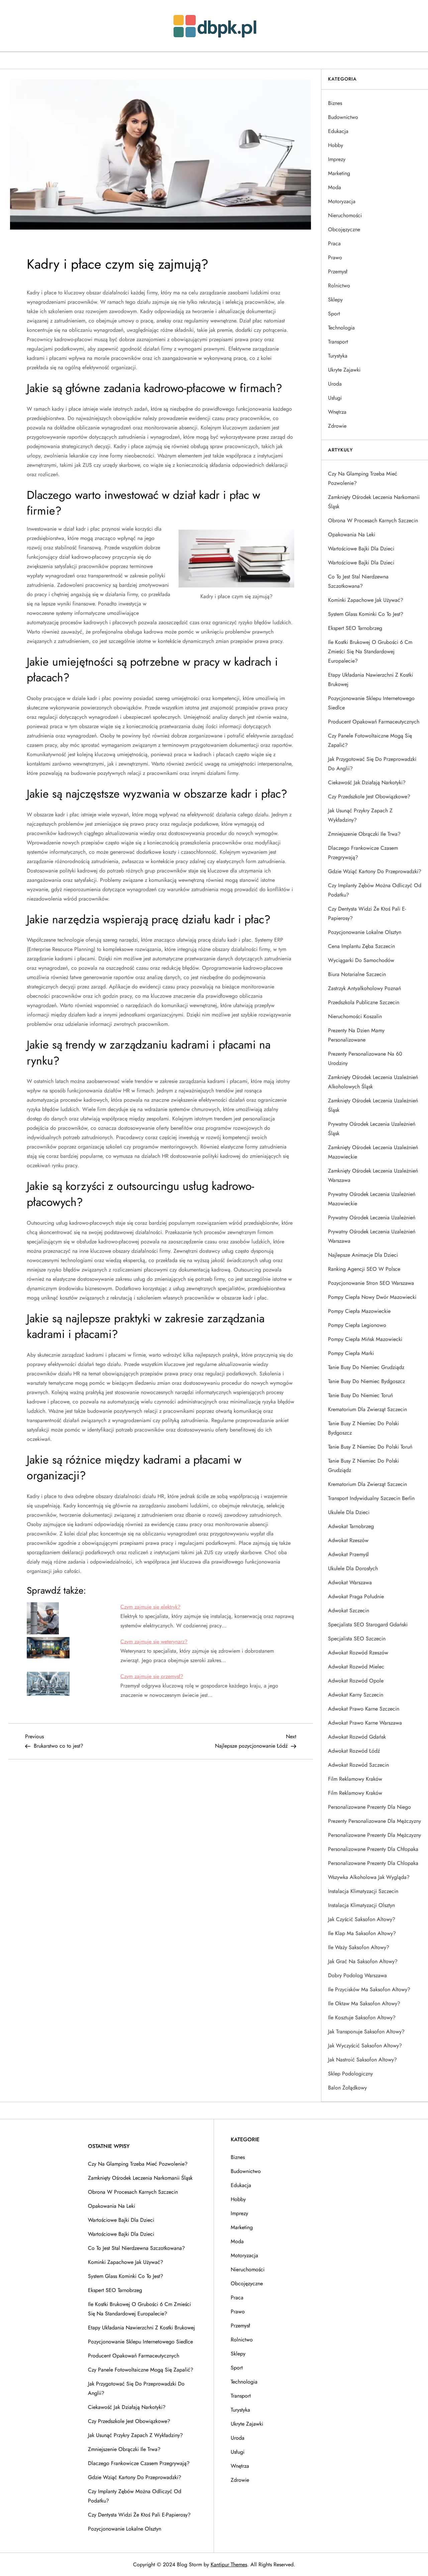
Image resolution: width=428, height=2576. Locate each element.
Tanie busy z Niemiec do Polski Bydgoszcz (363, 1428)
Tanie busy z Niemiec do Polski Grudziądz (363, 1465)
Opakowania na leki (352, 534)
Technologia (341, 328)
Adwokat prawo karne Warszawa (365, 1723)
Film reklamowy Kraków (355, 1779)
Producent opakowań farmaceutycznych (374, 722)
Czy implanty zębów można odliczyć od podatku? (375, 890)
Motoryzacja (342, 201)
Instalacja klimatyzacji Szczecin (363, 1891)
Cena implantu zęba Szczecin (361, 946)
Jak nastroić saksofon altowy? (362, 2060)
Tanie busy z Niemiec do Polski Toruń (370, 1447)
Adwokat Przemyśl (348, 1554)
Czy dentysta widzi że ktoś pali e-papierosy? (367, 913)
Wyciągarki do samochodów (361, 960)
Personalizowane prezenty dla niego (369, 1807)
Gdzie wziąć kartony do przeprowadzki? (375, 871)
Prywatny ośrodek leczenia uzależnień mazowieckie (372, 1199)
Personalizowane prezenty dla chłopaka (373, 1849)
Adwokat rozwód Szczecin (358, 1765)
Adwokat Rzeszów (348, 1540)
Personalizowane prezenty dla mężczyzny (374, 1835)
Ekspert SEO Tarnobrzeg (355, 628)
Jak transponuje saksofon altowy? (366, 2031)
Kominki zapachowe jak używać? (366, 600)
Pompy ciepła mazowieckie (359, 1311)
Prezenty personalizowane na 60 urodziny (365, 1058)
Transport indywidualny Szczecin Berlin (371, 1498)
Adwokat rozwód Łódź (354, 1751)
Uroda (335, 384)
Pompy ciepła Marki (351, 1353)
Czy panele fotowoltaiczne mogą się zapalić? (370, 740)
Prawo (335, 257)
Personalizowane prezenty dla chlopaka (373, 1863)
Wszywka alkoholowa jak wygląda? (369, 1877)
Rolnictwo (339, 286)
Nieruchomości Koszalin (355, 1016)
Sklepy (335, 300)
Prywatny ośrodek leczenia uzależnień (372, 1217)
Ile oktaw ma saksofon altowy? (364, 2003)
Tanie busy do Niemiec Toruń (360, 1395)
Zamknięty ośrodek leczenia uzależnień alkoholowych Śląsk (373, 1082)
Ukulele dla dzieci (349, 1512)
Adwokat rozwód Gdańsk (357, 1737)
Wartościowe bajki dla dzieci (361, 549)
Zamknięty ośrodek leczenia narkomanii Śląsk (374, 502)
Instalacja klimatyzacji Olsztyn (361, 1905)
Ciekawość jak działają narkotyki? (367, 782)
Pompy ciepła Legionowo (357, 1325)
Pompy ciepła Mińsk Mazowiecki (365, 1339)
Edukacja (338, 131)
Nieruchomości (345, 215)
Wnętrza (337, 412)
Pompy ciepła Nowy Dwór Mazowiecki (372, 1297)
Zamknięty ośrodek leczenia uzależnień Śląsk (373, 1105)
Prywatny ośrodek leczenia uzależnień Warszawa (372, 1236)
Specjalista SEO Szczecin (357, 1639)
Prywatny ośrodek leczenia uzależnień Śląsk (372, 1129)
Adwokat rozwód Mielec (356, 1667)
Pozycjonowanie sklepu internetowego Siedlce (371, 703)
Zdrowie (337, 426)
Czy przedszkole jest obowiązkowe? (369, 796)
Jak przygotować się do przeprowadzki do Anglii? (372, 764)
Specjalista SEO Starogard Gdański (368, 1624)
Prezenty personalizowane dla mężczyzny (374, 1821)
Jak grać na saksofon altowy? (363, 1961)
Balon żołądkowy (347, 2088)
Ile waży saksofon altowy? (359, 1947)
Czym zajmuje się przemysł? (152, 1676)
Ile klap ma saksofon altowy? (362, 1933)
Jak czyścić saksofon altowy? (362, 1919)
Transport (338, 342)
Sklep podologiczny (350, 2074)
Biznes (335, 103)
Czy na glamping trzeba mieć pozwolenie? (363, 478)
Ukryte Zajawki (344, 370)
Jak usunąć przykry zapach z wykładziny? (360, 815)
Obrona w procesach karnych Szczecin (373, 520)
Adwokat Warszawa (350, 1582)
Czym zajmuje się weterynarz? (154, 1642)
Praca (334, 243)
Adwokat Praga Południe (356, 1596)
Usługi (335, 398)
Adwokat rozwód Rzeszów (358, 1653)
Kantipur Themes (229, 2564)
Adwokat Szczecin (349, 1610)
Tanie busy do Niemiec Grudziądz (366, 1367)
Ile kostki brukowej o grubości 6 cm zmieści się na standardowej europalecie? (370, 651)
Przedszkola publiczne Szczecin (364, 1002)
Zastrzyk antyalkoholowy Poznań (364, 988)
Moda (335, 187)
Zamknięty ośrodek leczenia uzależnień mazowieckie (373, 1152)
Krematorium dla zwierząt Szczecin (367, 1409)
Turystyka (338, 356)
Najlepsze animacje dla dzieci (363, 1255)
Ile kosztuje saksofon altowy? (362, 2017)
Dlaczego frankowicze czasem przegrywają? (363, 853)
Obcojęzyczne (344, 229)
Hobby (336, 145)
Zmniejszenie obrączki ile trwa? (364, 834)
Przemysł (338, 272)
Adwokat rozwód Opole (356, 1681)
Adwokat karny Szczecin (356, 1695)
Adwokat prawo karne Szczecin (364, 1709)
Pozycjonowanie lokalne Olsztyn (365, 932)
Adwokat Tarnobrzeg (351, 1526)
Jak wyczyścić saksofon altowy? (365, 2046)
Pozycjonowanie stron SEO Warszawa (371, 1283)
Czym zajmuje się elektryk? (150, 1607)
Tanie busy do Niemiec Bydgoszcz (366, 1381)
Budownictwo (343, 117)
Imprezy (337, 159)
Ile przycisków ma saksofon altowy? (369, 1989)
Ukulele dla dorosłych (353, 1568)
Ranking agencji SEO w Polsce (364, 1269)
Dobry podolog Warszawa (357, 1975)
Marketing (339, 173)
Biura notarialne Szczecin (357, 974)
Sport (334, 314)
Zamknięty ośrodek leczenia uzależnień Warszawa (373, 1175)
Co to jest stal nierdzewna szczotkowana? (358, 581)
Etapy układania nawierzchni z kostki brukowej (370, 680)
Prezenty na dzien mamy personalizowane (356, 1035)
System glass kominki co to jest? (366, 614)
